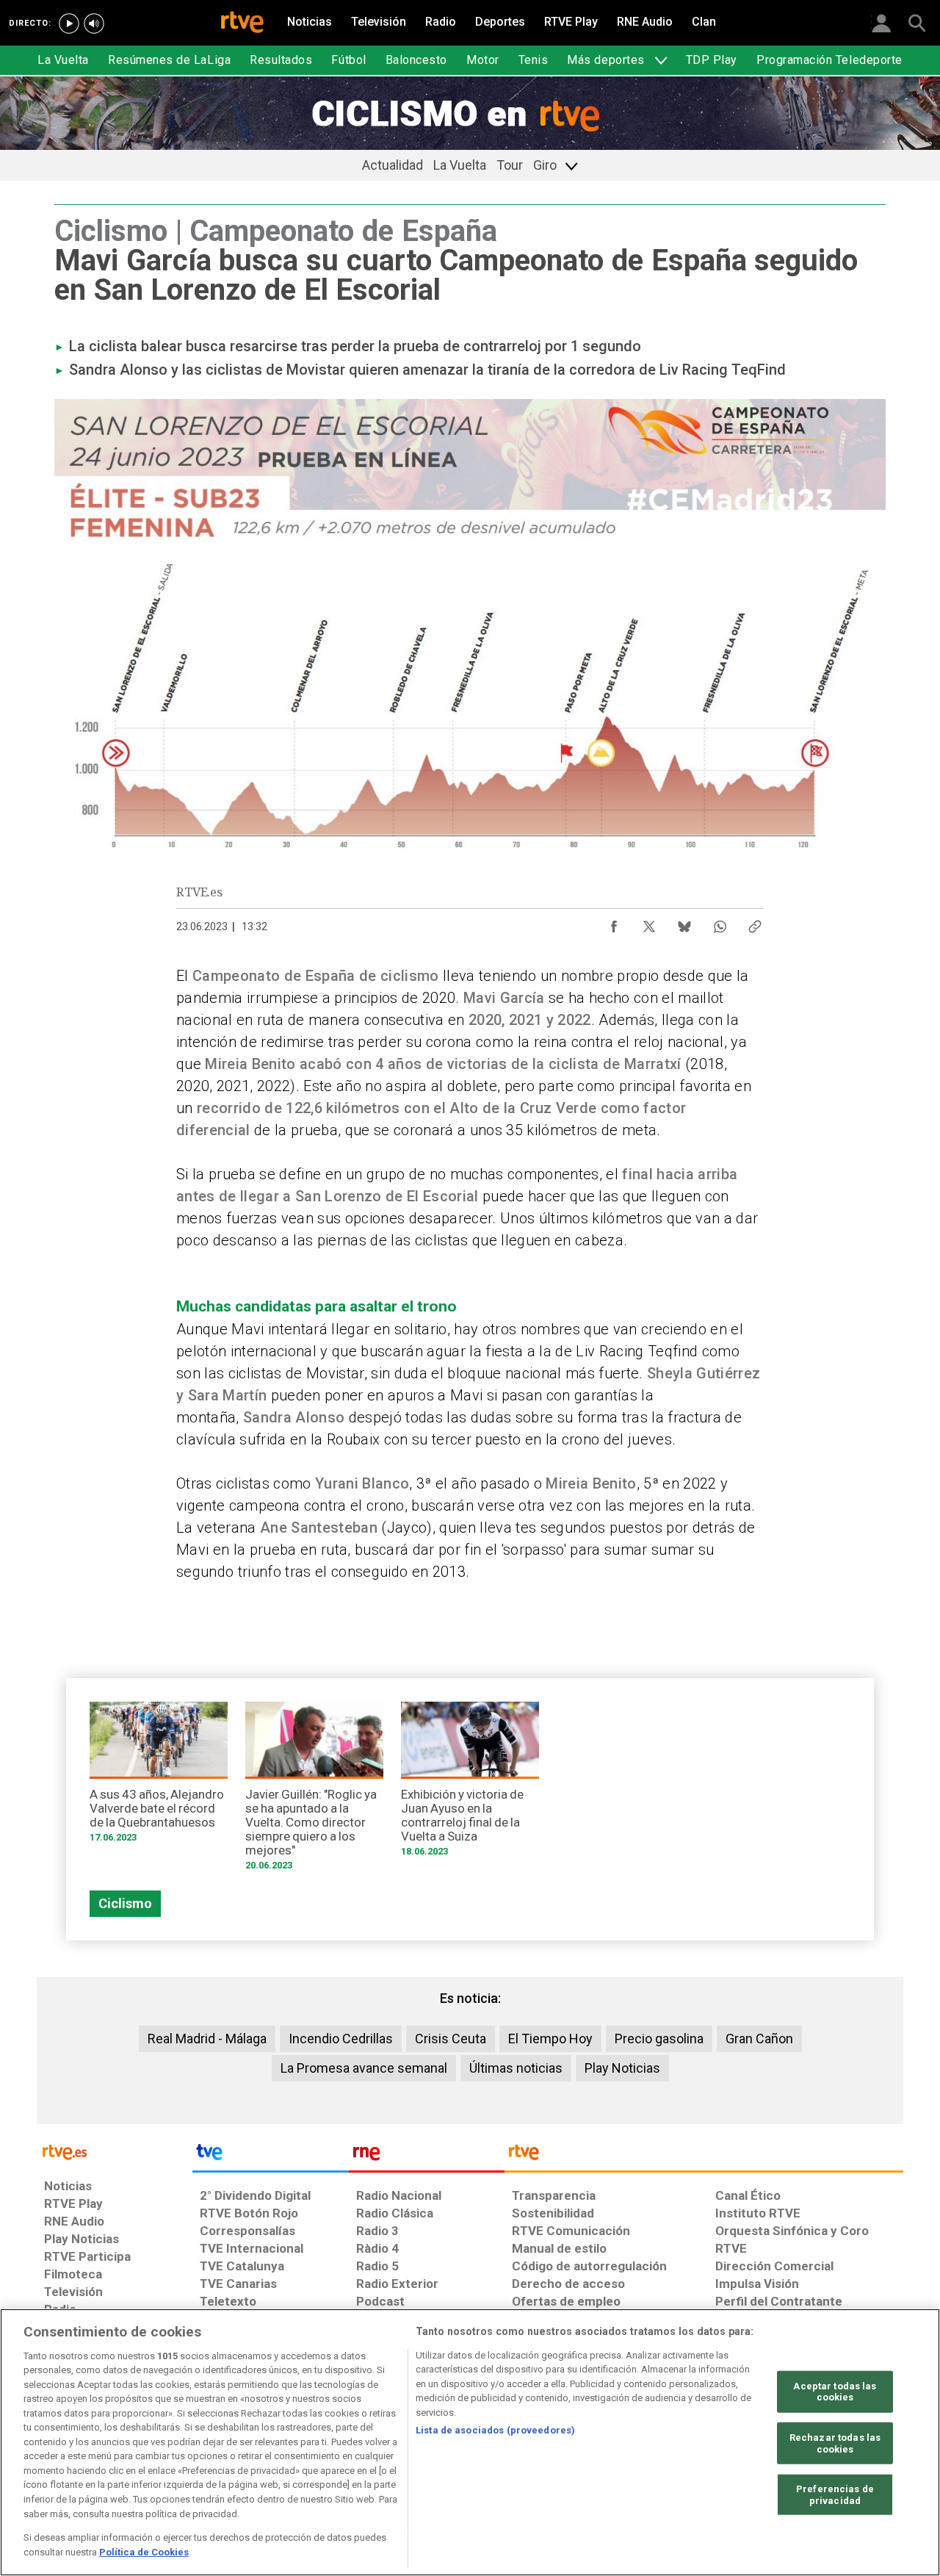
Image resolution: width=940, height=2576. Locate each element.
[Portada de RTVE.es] (242, 24)
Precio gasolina (659, 2039)
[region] (470, 2442)
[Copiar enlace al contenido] (755, 923)
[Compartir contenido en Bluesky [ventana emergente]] (684, 923)
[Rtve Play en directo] (69, 24)
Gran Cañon (759, 2039)
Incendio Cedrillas (341, 2039)
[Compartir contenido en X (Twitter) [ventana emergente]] (649, 923)
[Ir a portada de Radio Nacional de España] (427, 2156)
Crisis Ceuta (451, 2039)
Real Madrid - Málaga (207, 2039)
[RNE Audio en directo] (94, 24)
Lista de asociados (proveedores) (495, 2430)
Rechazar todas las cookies (835, 2443)
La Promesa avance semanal (364, 2068)
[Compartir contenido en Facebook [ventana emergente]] (614, 923)
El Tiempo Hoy (550, 2039)
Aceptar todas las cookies (835, 2392)
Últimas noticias (516, 2068)
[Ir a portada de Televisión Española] (270, 2156)
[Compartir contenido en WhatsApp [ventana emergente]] (720, 923)
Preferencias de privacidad (835, 2495)
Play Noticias (622, 2068)
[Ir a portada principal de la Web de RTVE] (115, 2151)
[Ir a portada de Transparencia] (704, 2156)
